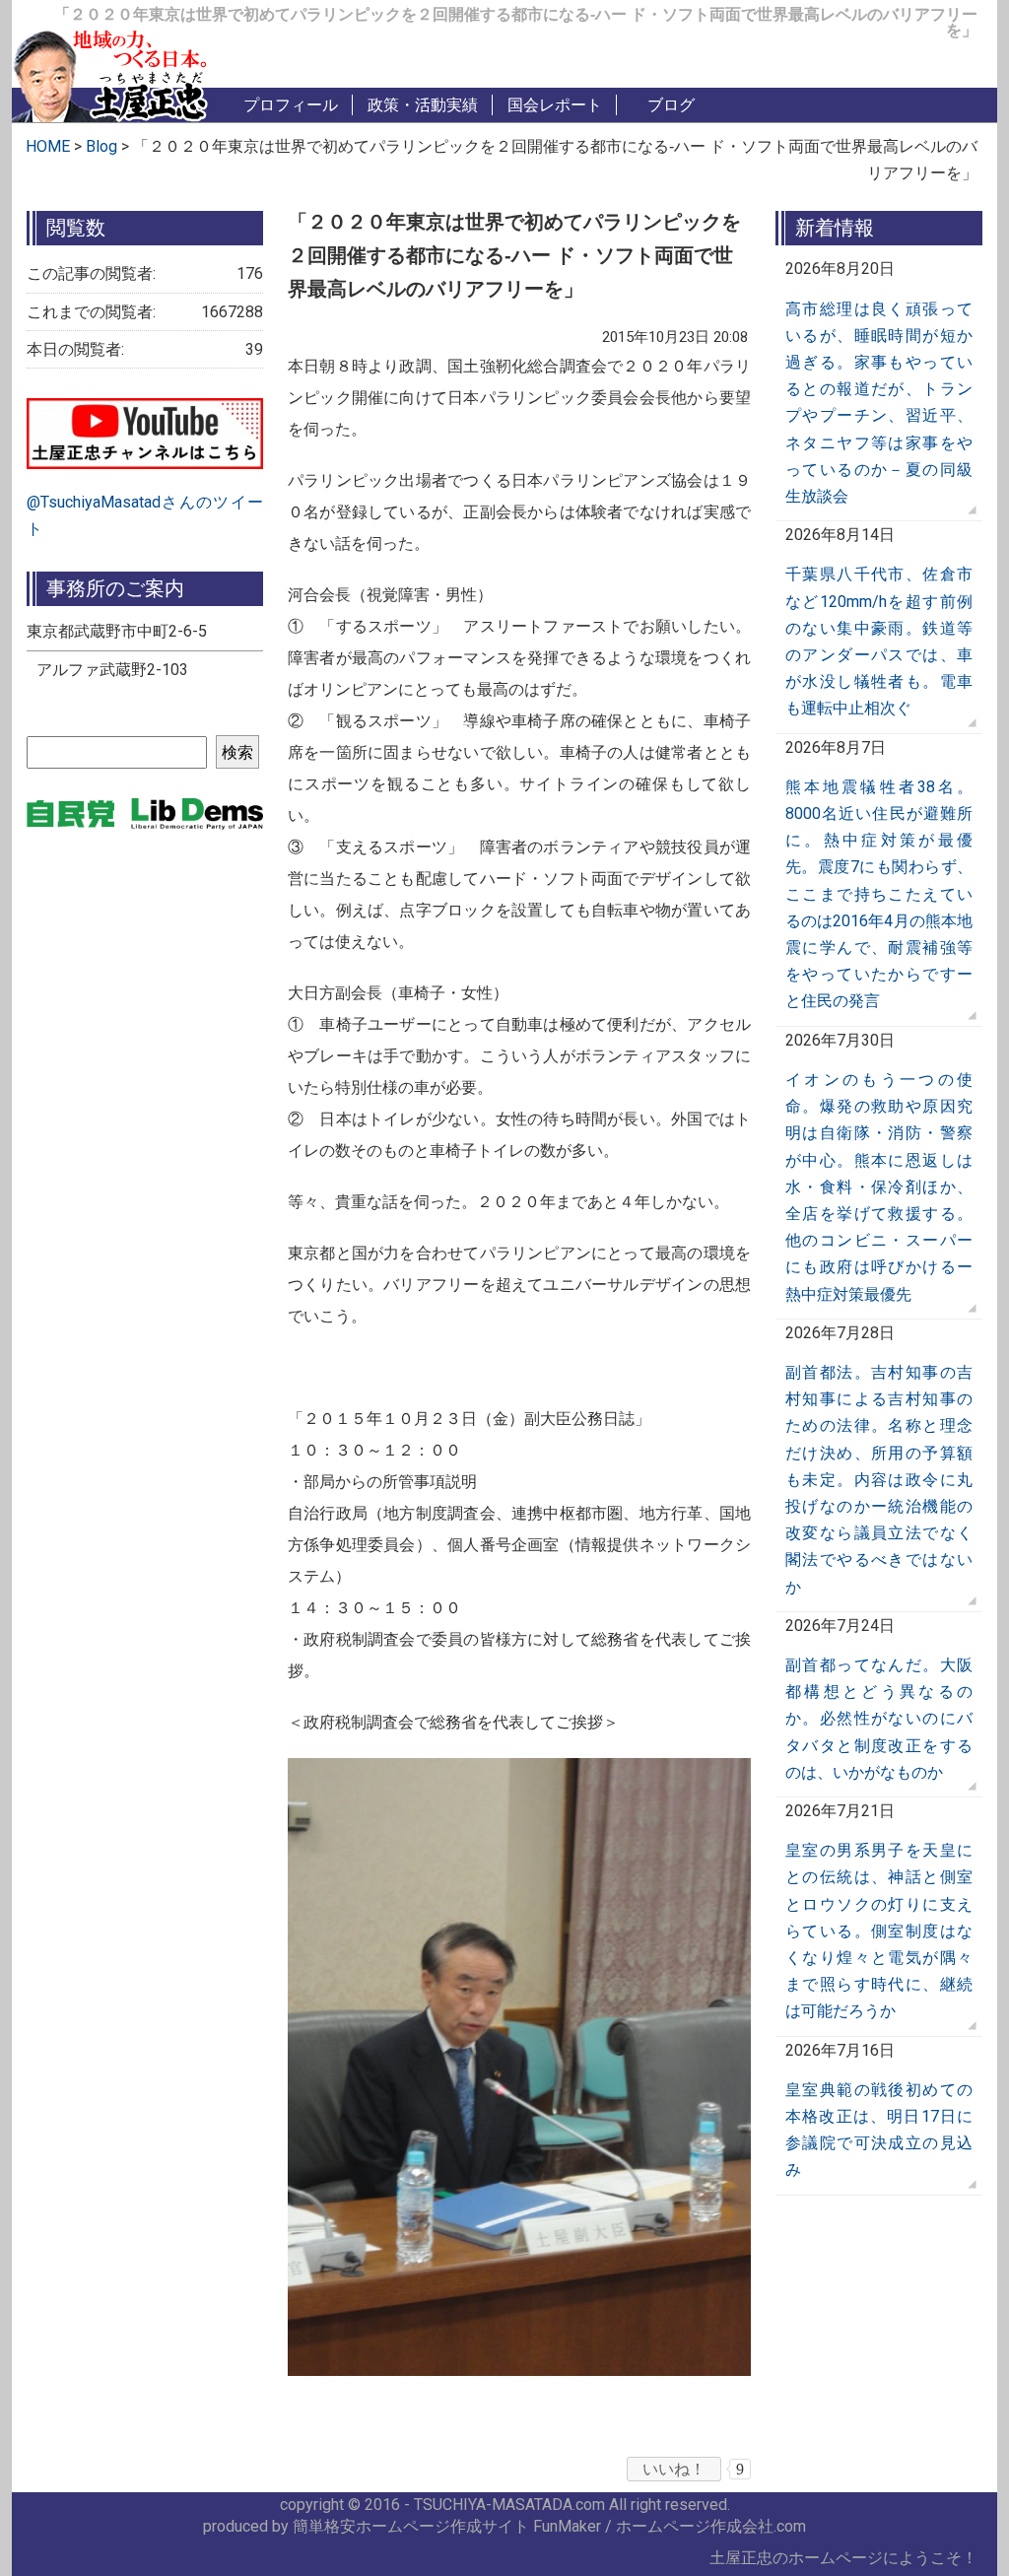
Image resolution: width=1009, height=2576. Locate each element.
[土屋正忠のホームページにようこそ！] (110, 72)
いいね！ (674, 2469)
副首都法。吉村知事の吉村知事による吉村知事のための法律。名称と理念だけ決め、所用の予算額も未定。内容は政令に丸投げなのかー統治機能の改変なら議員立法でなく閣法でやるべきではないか (879, 1480)
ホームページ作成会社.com (711, 2526)
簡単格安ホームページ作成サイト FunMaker (447, 2526)
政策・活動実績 (423, 105)
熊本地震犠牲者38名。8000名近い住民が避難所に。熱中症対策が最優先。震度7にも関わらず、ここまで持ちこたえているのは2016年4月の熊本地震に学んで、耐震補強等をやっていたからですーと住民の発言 (879, 894)
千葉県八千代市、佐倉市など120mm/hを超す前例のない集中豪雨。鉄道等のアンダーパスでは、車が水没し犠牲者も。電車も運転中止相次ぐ (879, 641)
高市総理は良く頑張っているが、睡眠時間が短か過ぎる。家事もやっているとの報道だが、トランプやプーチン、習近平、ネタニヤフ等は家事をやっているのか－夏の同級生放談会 (879, 403)
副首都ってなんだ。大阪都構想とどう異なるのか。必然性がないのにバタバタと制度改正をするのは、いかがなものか (879, 1719)
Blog (103, 146)
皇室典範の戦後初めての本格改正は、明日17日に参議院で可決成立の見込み (879, 2130)
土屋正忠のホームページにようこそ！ (843, 2558)
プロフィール (291, 105)
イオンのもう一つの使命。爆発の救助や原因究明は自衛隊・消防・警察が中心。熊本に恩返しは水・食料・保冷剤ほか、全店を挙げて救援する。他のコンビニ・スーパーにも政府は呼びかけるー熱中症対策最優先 (879, 1187)
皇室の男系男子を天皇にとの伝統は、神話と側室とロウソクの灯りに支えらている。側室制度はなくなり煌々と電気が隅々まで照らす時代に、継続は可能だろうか (879, 1931)
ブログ (671, 105)
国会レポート (555, 105)
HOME (48, 146)
